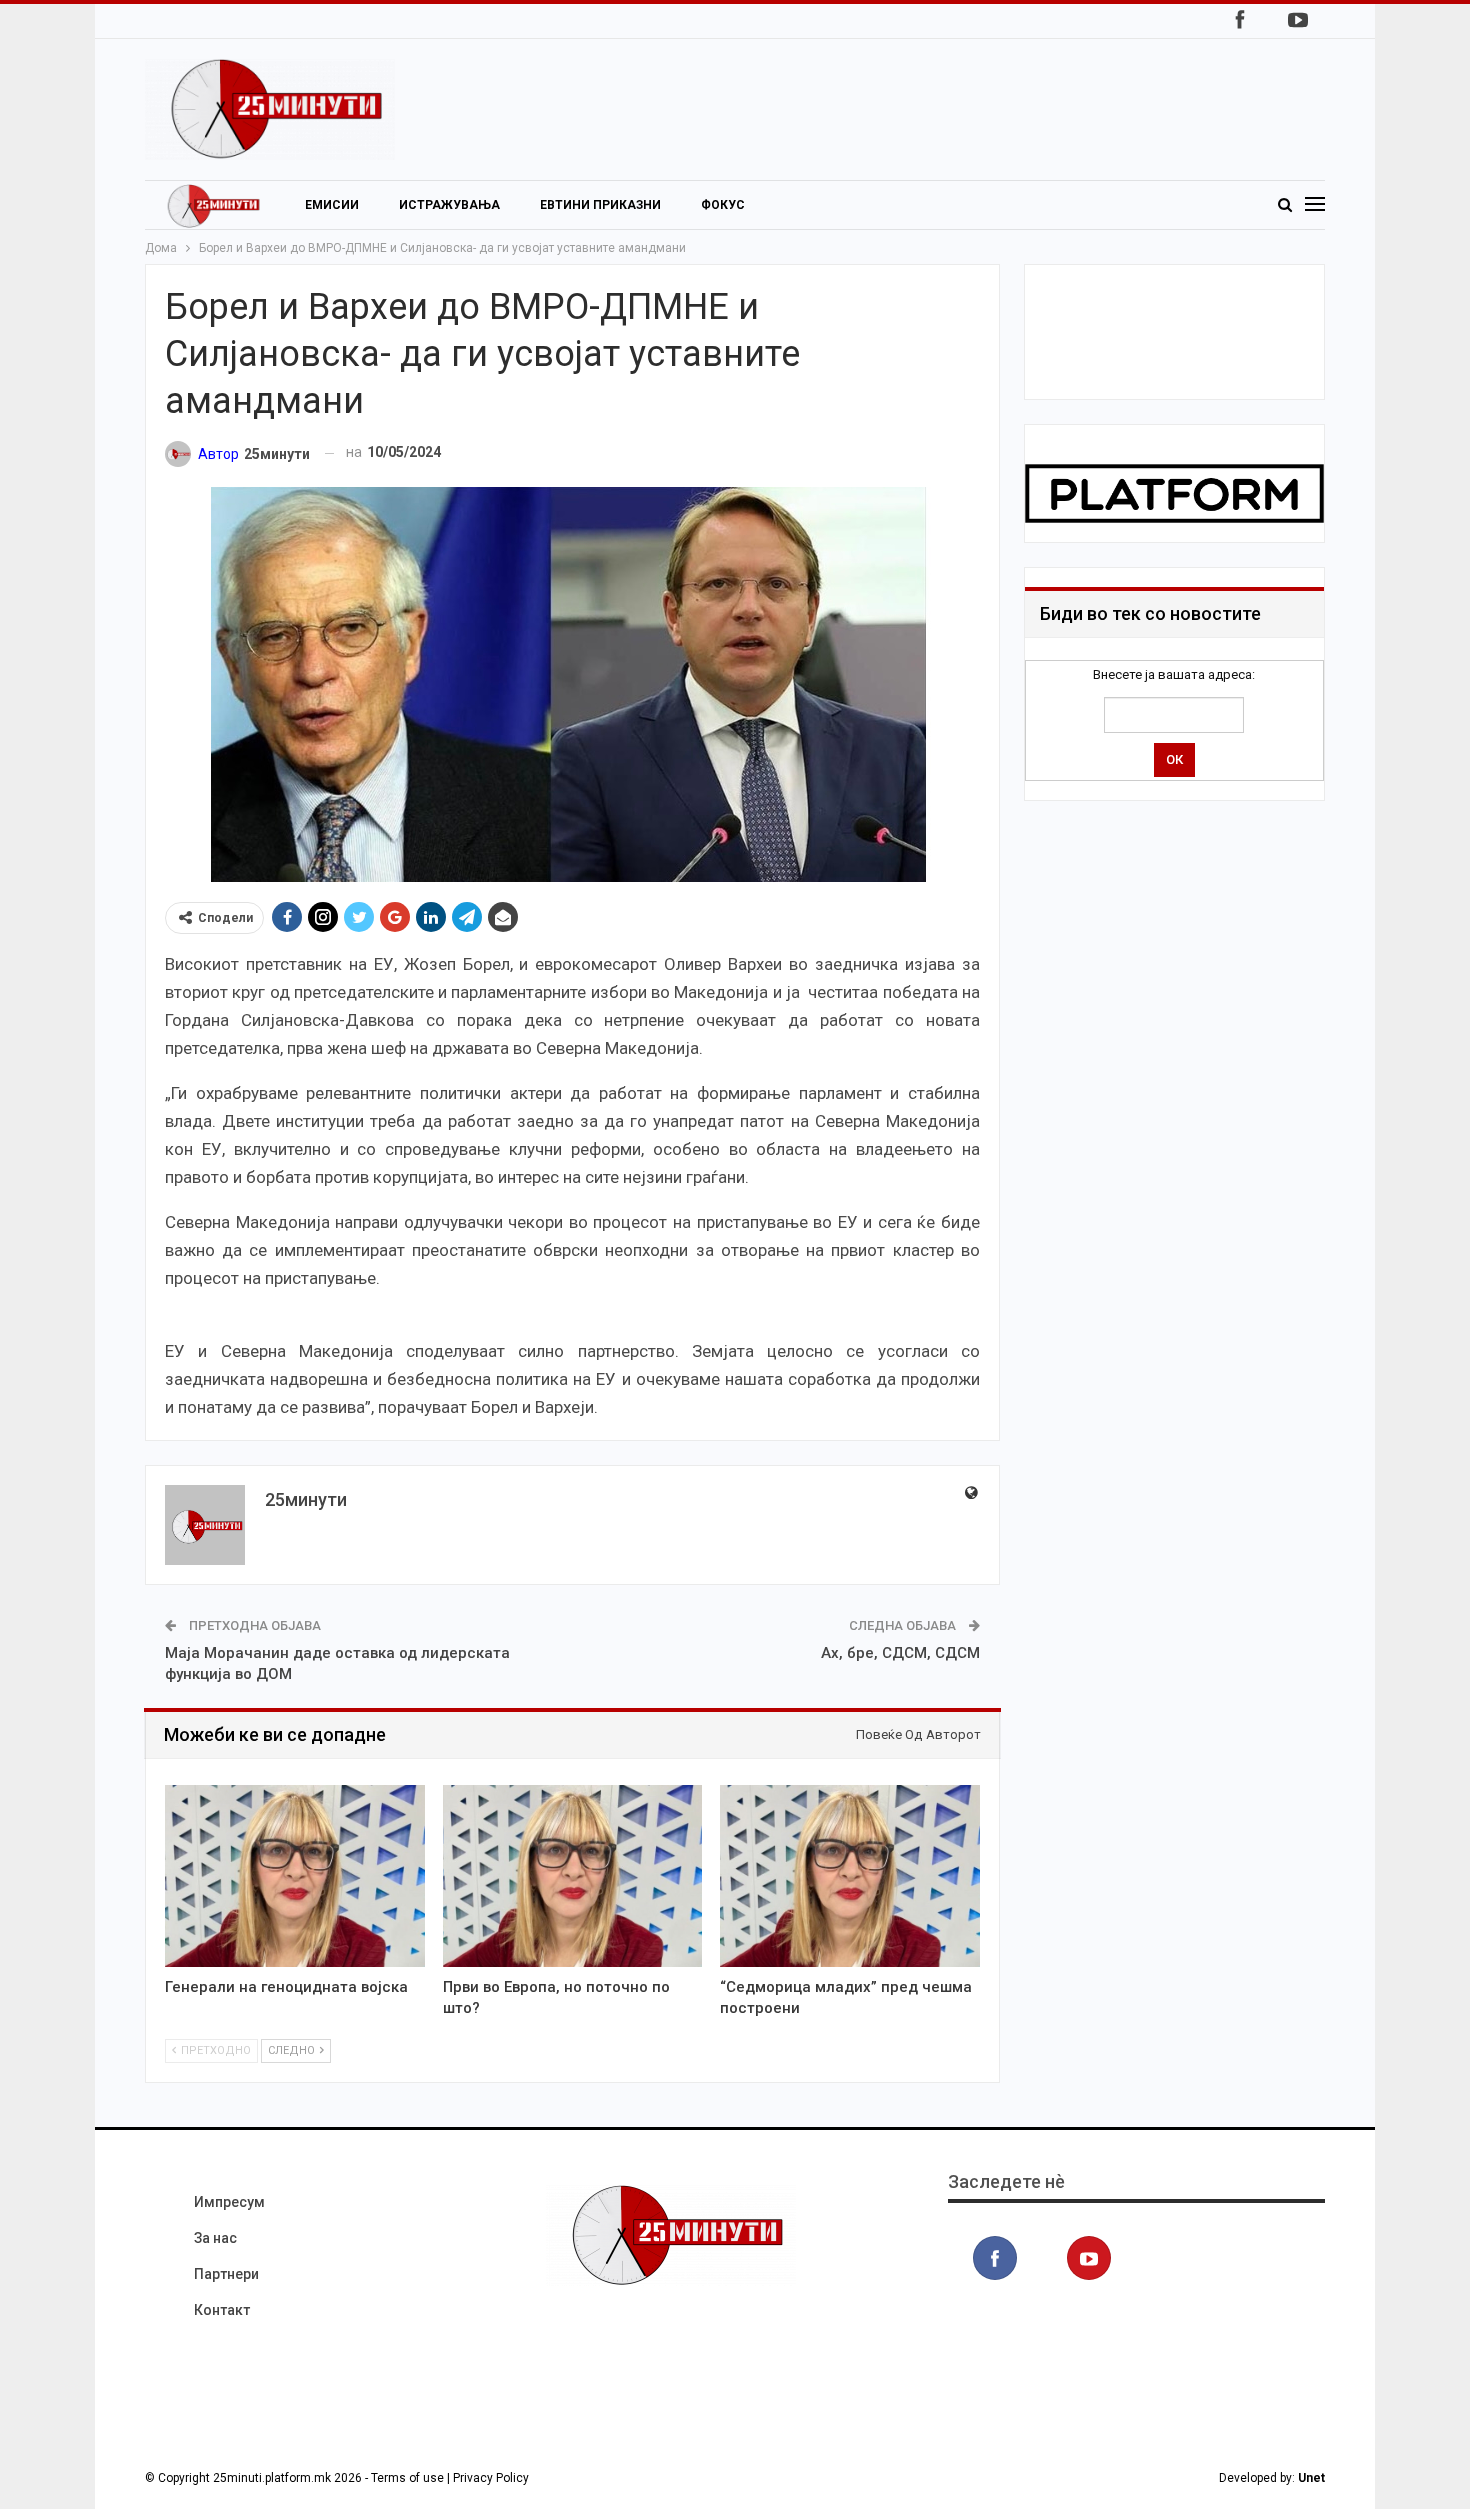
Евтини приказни (600, 205)
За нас (215, 2238)
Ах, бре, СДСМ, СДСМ (900, 1653)
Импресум (229, 2202)
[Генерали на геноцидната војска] (295, 1876)
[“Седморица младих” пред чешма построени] (850, 1876)
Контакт (222, 2310)
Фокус (723, 205)
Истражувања (449, 205)
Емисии (332, 205)
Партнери (226, 2274)
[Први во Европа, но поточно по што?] (573, 1876)
